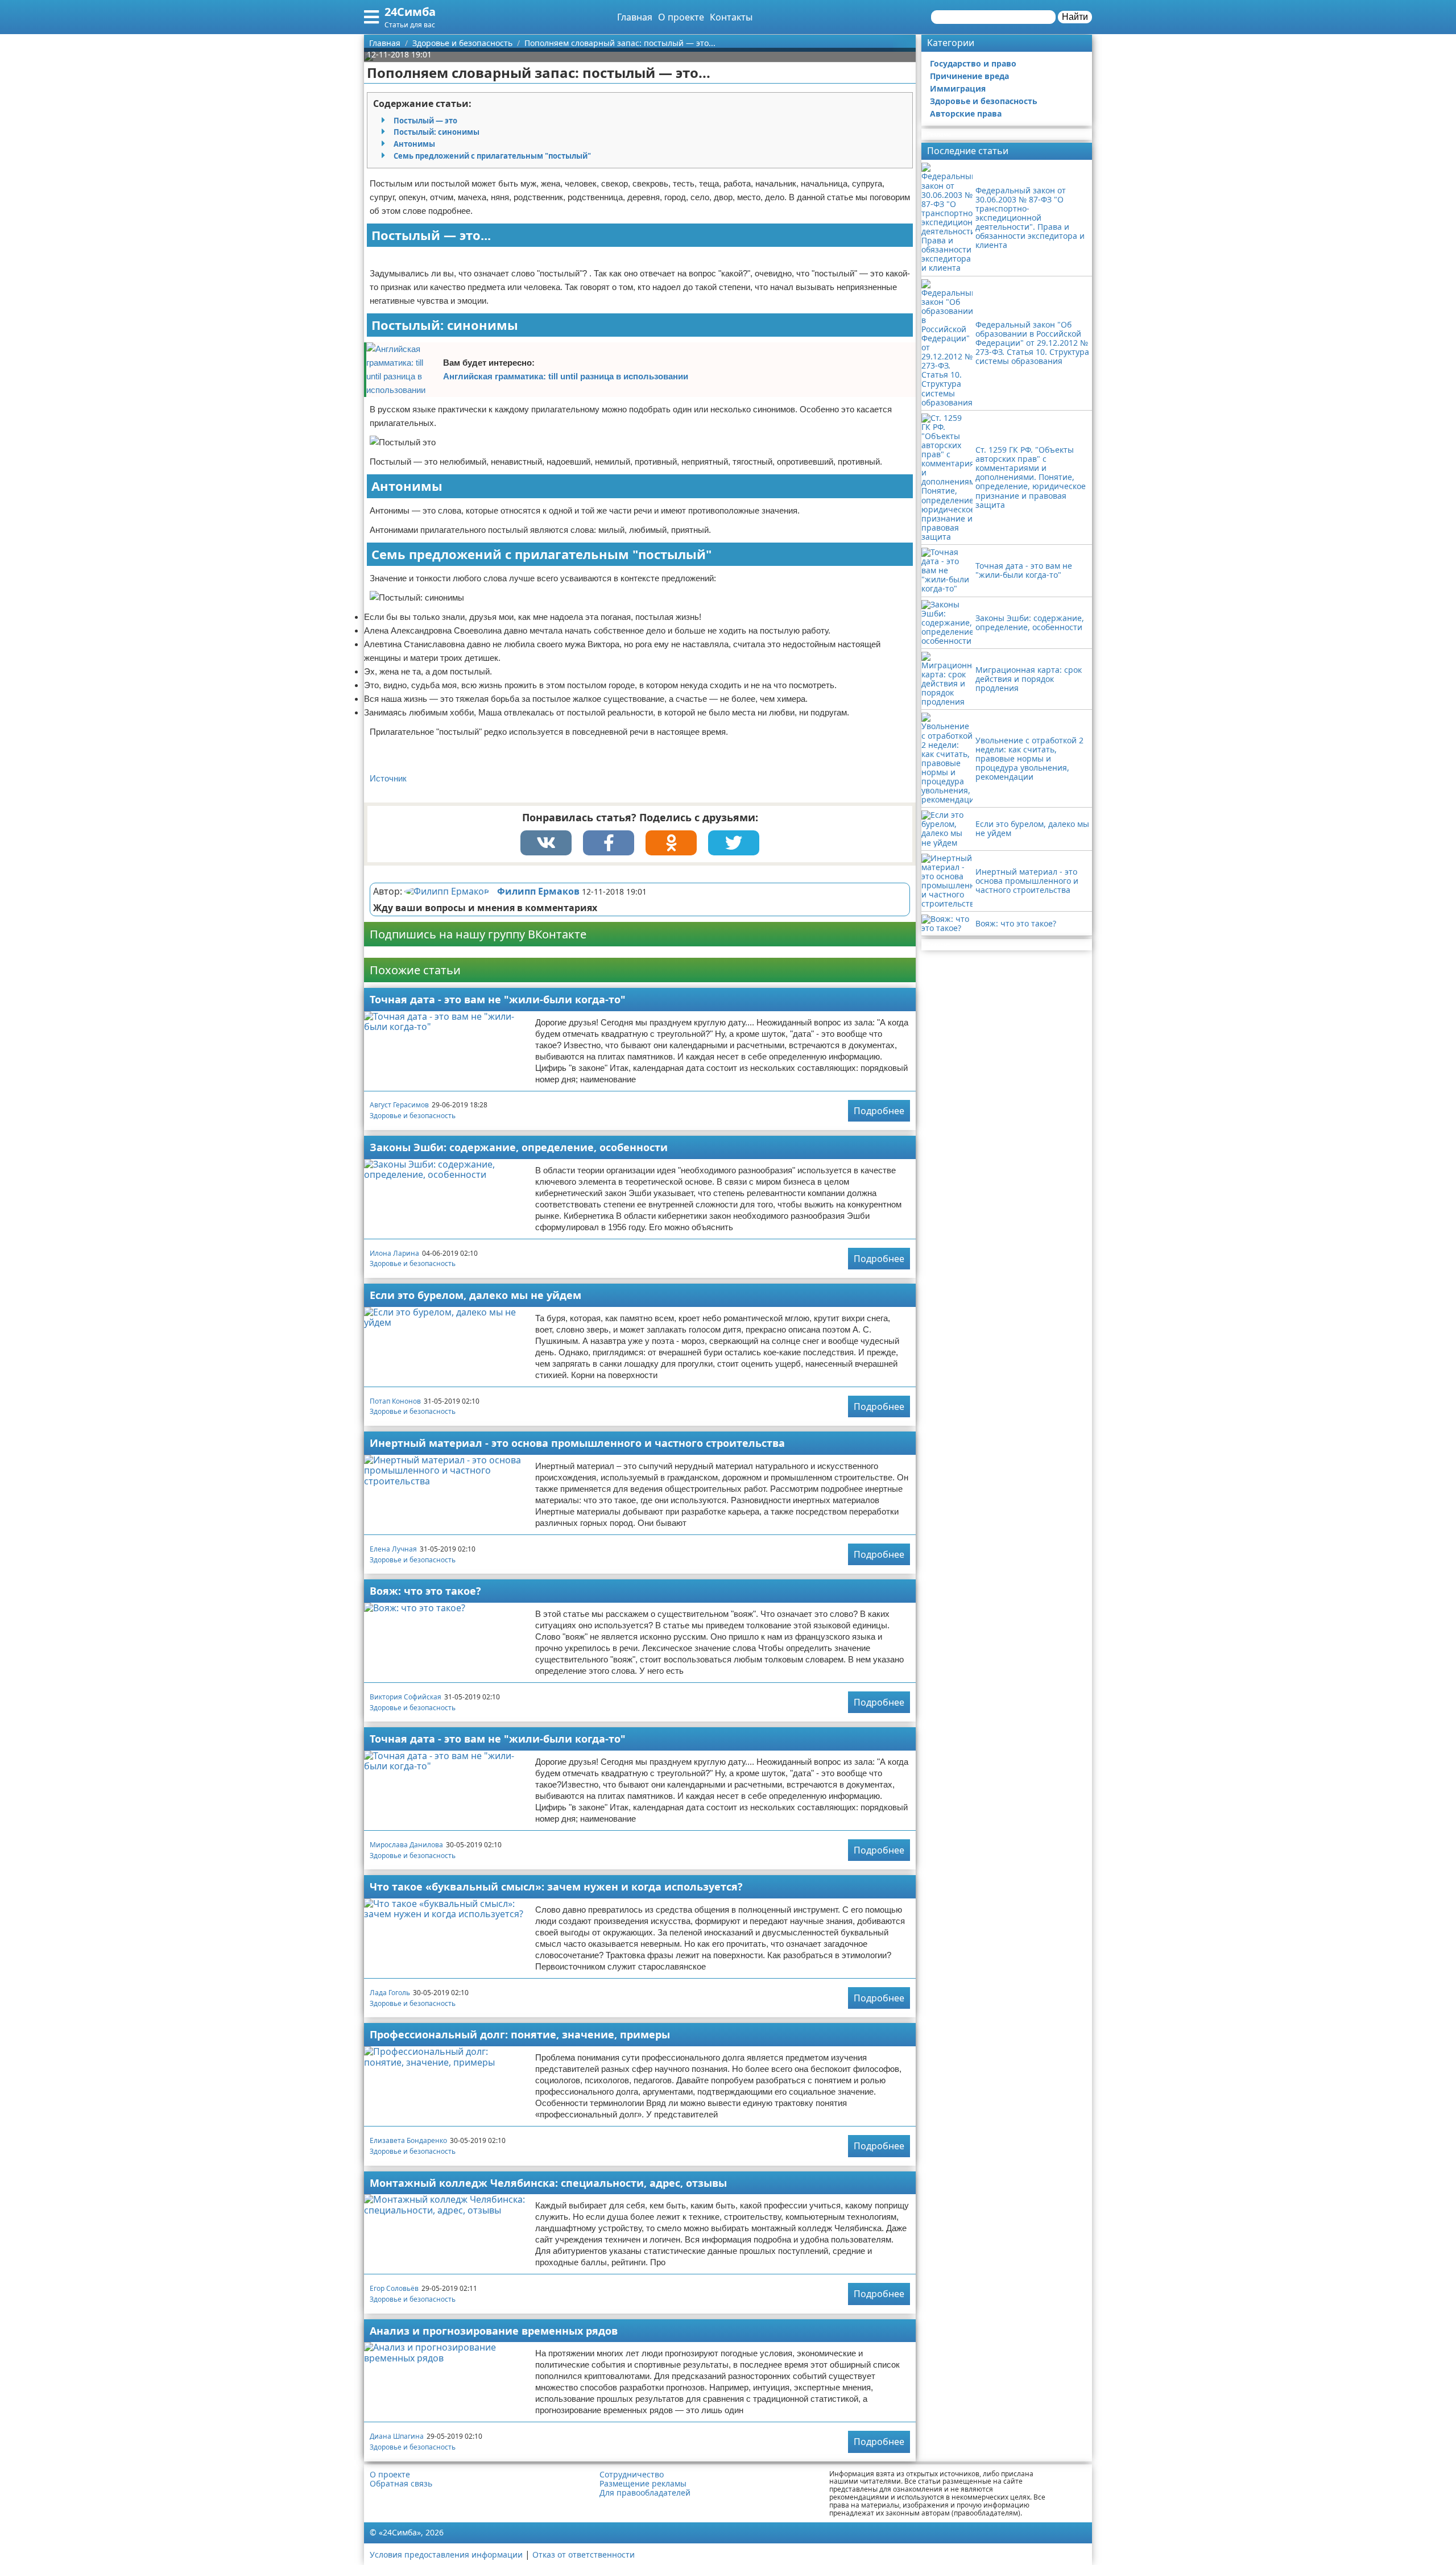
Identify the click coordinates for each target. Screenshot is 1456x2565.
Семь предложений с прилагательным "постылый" (492, 156)
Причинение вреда (969, 76)
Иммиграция (958, 88)
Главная (635, 17)
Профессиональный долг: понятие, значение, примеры (520, 2034)
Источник (388, 778)
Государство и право (973, 63)
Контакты (731, 17)
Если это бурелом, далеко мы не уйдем (475, 1295)
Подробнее (879, 1111)
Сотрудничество (632, 2475)
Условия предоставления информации (446, 2554)
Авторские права (966, 113)
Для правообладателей (645, 2493)
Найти (1075, 17)
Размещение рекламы (643, 2484)
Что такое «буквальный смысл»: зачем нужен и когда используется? (556, 1886)
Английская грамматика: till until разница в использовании (566, 376)
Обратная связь (401, 2484)
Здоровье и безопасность (413, 1116)
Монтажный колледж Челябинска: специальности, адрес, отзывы (548, 2183)
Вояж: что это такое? (425, 1591)
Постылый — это (425, 121)
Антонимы (414, 144)
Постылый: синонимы (437, 132)
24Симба (410, 12)
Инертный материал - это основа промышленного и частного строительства (577, 1443)
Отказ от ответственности (584, 2554)
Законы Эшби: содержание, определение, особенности (519, 1147)
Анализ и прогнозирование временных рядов (494, 2331)
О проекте (681, 17)
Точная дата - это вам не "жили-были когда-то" (498, 999)
